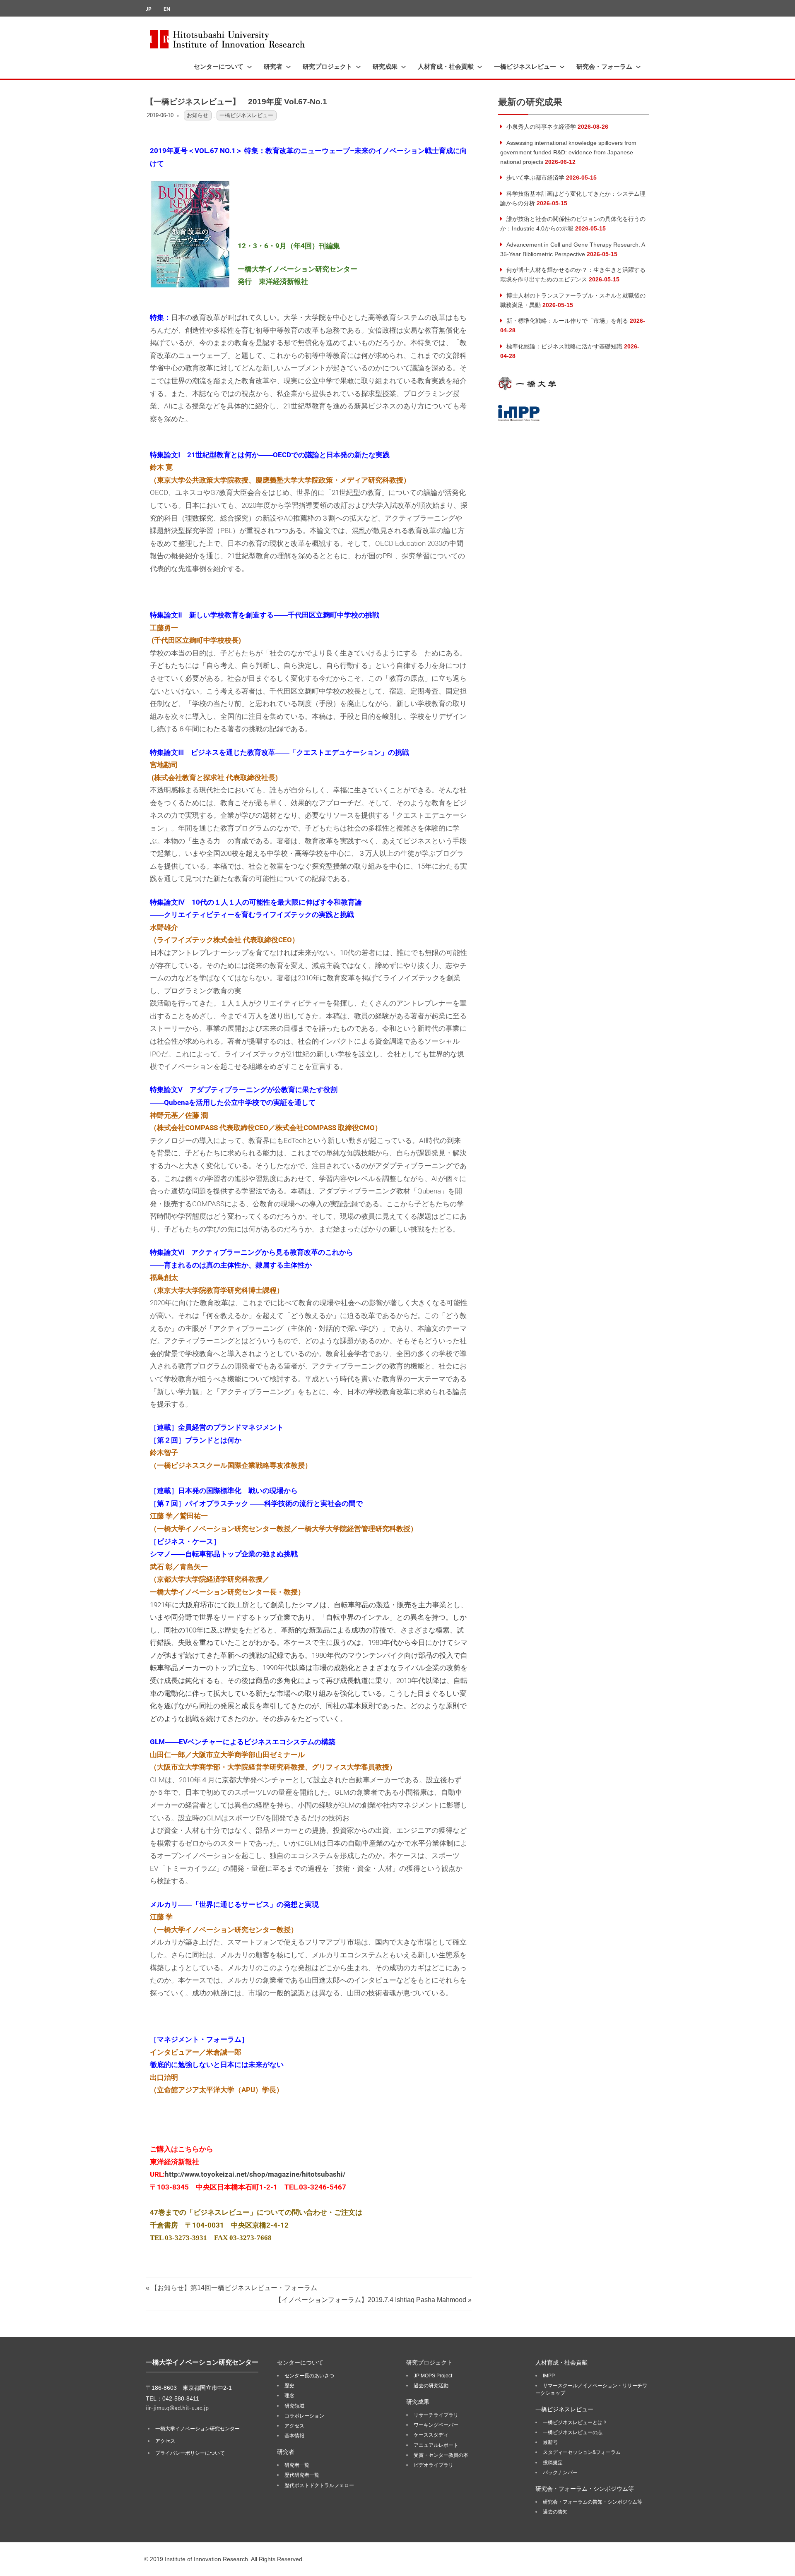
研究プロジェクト (328, 67)
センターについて (219, 67)
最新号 (550, 2442)
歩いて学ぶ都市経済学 (535, 178)
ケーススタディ (431, 2435)
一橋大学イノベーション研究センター (198, 2429)
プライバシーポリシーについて (190, 2453)
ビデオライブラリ (434, 2465)
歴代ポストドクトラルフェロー (319, 2485)
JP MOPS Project (433, 2376)
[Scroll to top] (780, 2561)
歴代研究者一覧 (302, 2475)
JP (148, 9)
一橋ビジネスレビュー (525, 67)
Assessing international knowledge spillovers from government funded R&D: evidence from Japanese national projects (568, 152)
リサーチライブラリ (436, 2415)
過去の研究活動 (431, 2386)
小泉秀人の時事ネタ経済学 (541, 127)
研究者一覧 (297, 2465)
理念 (289, 2396)
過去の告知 (555, 2512)
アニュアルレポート (436, 2445)
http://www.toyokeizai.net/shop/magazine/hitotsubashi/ (255, 2174)
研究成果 (385, 67)
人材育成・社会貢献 (446, 67)
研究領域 (294, 2406)
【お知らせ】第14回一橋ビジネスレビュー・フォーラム (234, 2288)
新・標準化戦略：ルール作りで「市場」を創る (567, 321)
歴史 (289, 2386)
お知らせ (198, 115)
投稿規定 (553, 2463)
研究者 (273, 67)
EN (167, 9)
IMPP (549, 2376)
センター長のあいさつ (309, 2376)
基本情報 (294, 2436)
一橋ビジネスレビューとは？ (575, 2422)
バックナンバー (560, 2473)
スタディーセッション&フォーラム (582, 2452)
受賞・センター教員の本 (441, 2455)
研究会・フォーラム (604, 67)
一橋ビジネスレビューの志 (573, 2432)
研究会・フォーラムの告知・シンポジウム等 (593, 2502)
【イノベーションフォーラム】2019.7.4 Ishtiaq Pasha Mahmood (371, 2300)
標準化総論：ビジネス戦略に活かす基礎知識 (564, 346)
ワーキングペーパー (436, 2425)
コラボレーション (304, 2416)
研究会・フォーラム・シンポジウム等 (585, 2489)
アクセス (165, 2441)
